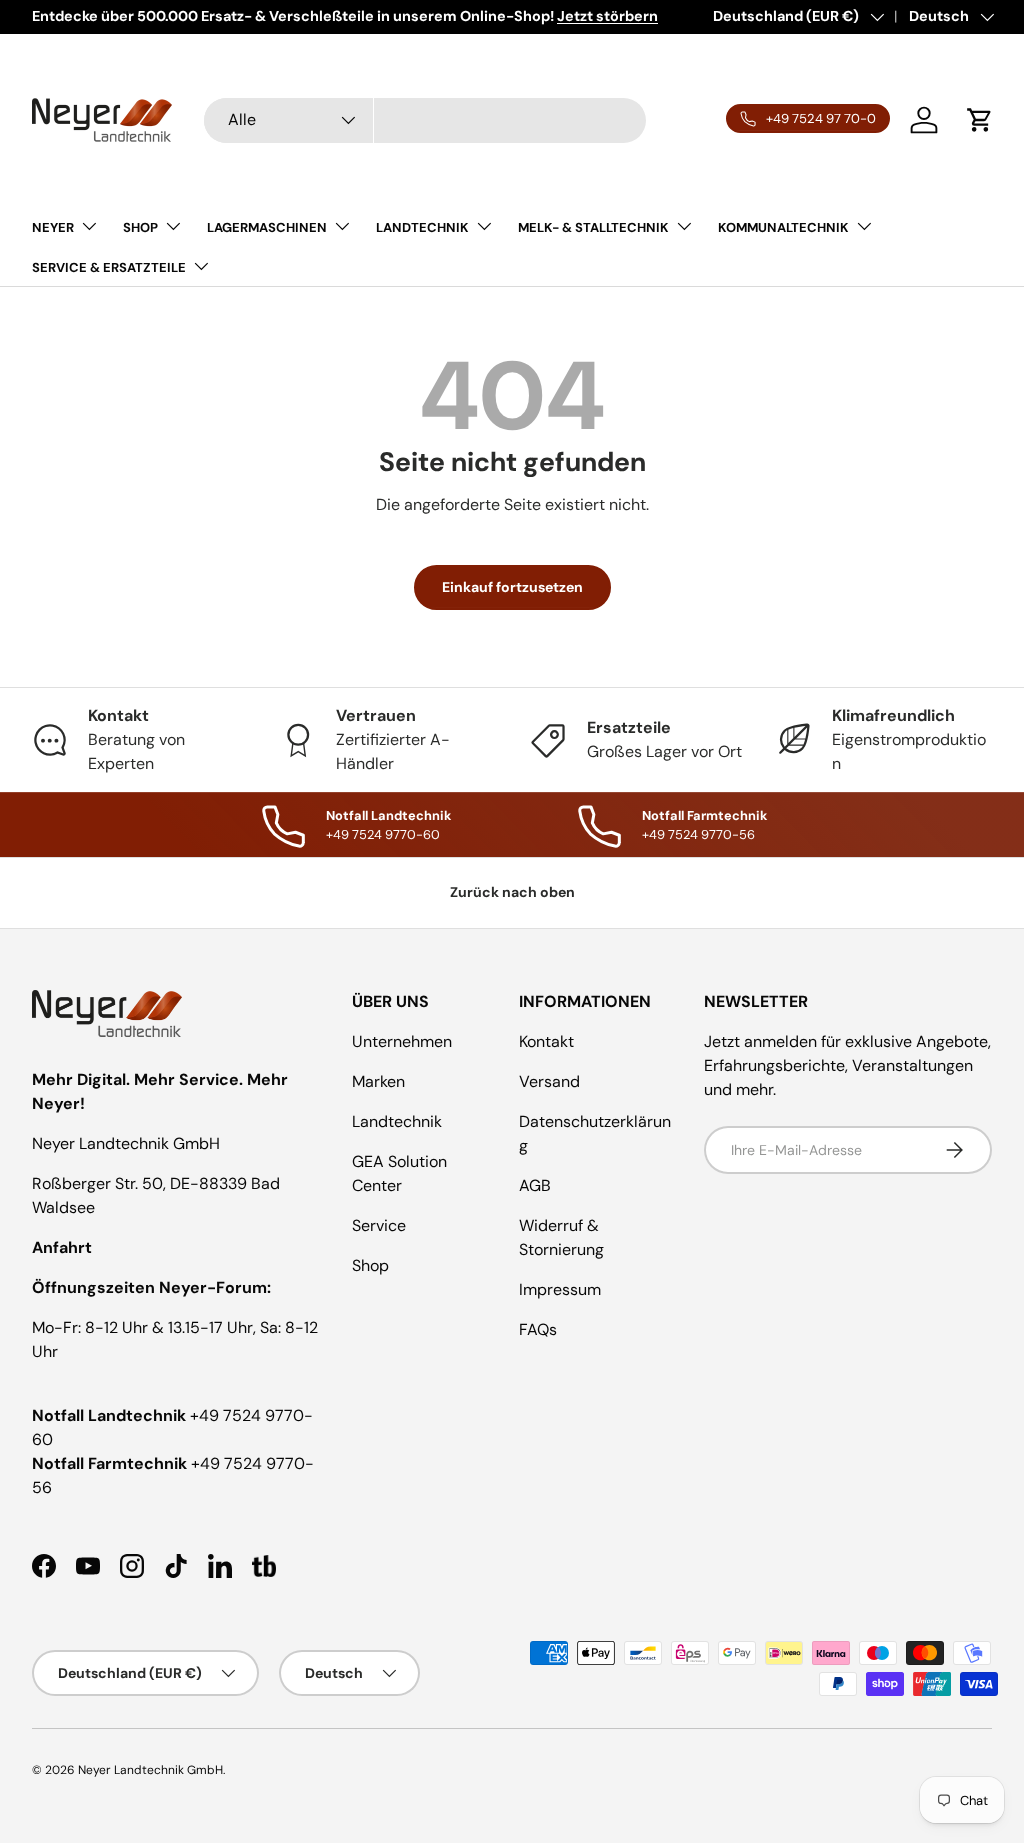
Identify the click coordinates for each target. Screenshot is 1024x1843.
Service (379, 1225)
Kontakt (546, 1041)
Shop (370, 1265)
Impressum (560, 1289)
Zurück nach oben (512, 892)
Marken (378, 1081)
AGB (535, 1185)
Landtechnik (397, 1121)
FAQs (538, 1329)
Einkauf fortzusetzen (512, 587)
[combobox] (425, 120)
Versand (549, 1081)
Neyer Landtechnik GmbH (150, 1770)
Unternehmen (402, 1041)
